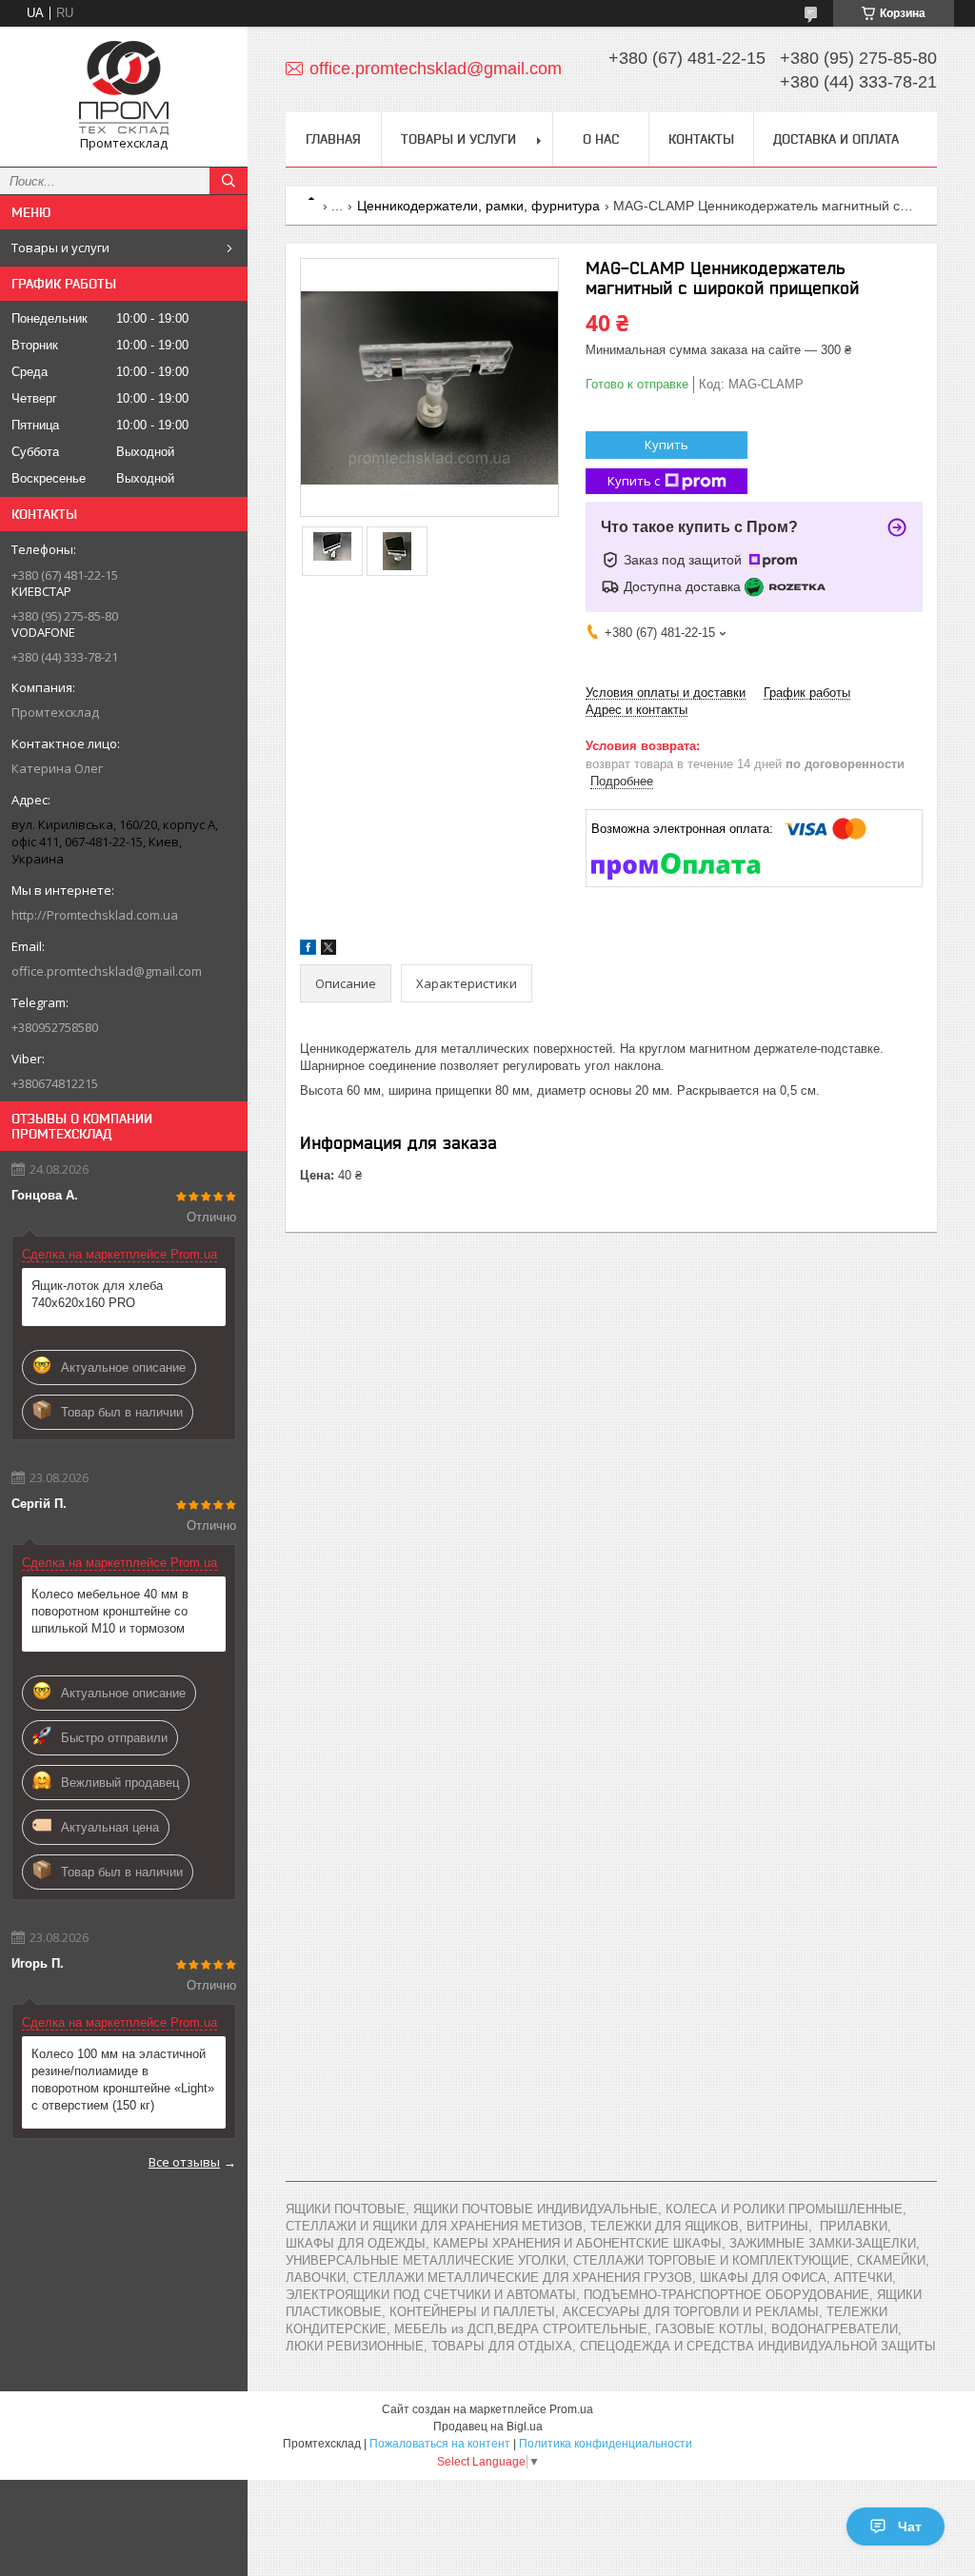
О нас (601, 139)
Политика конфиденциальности (606, 2444)
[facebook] (308, 951)
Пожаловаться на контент (440, 2444)
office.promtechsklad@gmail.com (107, 971)
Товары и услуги (60, 248)
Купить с (634, 481)
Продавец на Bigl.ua (488, 2427)
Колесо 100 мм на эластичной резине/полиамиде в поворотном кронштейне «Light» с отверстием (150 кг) (123, 2080)
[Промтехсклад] (124, 88)
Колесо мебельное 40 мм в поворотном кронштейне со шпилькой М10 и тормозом (110, 1611)
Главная (333, 139)
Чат (910, 2526)
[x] (328, 951)
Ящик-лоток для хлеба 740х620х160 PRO (97, 1294)
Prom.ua (571, 2409)
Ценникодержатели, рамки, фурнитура (478, 206)
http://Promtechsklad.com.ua (95, 915)
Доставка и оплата (836, 139)
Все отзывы (184, 2162)
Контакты (701, 139)
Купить (667, 445)
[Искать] (229, 181)
